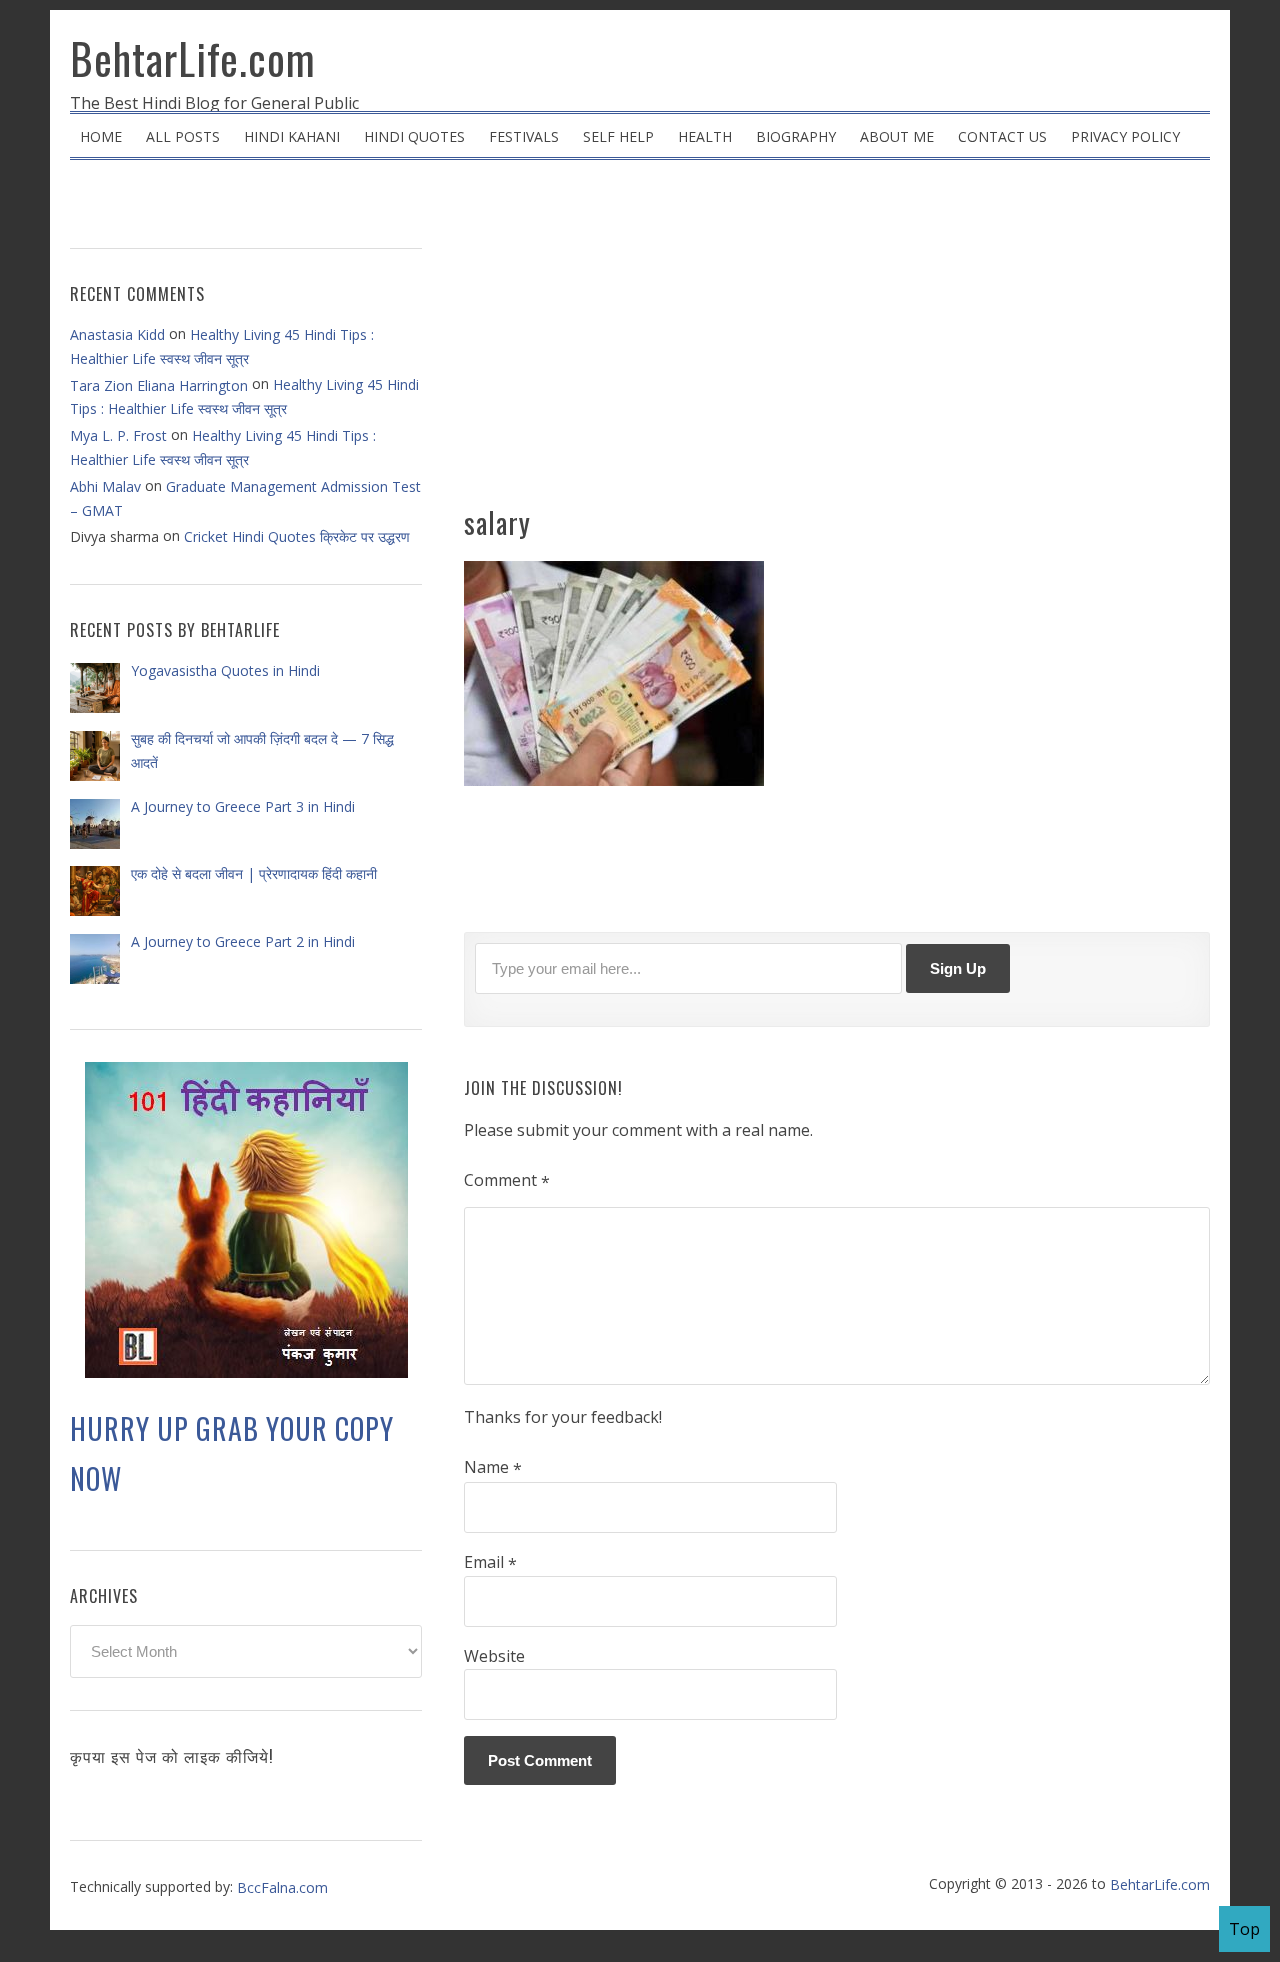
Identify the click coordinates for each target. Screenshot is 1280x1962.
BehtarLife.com (193, 58)
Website (494, 1656)
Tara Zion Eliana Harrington (159, 385)
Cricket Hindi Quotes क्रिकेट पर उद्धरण (297, 536)
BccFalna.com (282, 1887)
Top (1244, 1929)
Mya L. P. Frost (118, 435)
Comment (507, 1181)
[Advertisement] (837, 340)
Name (493, 1468)
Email (490, 1563)
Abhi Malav (105, 486)
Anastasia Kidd (117, 334)
